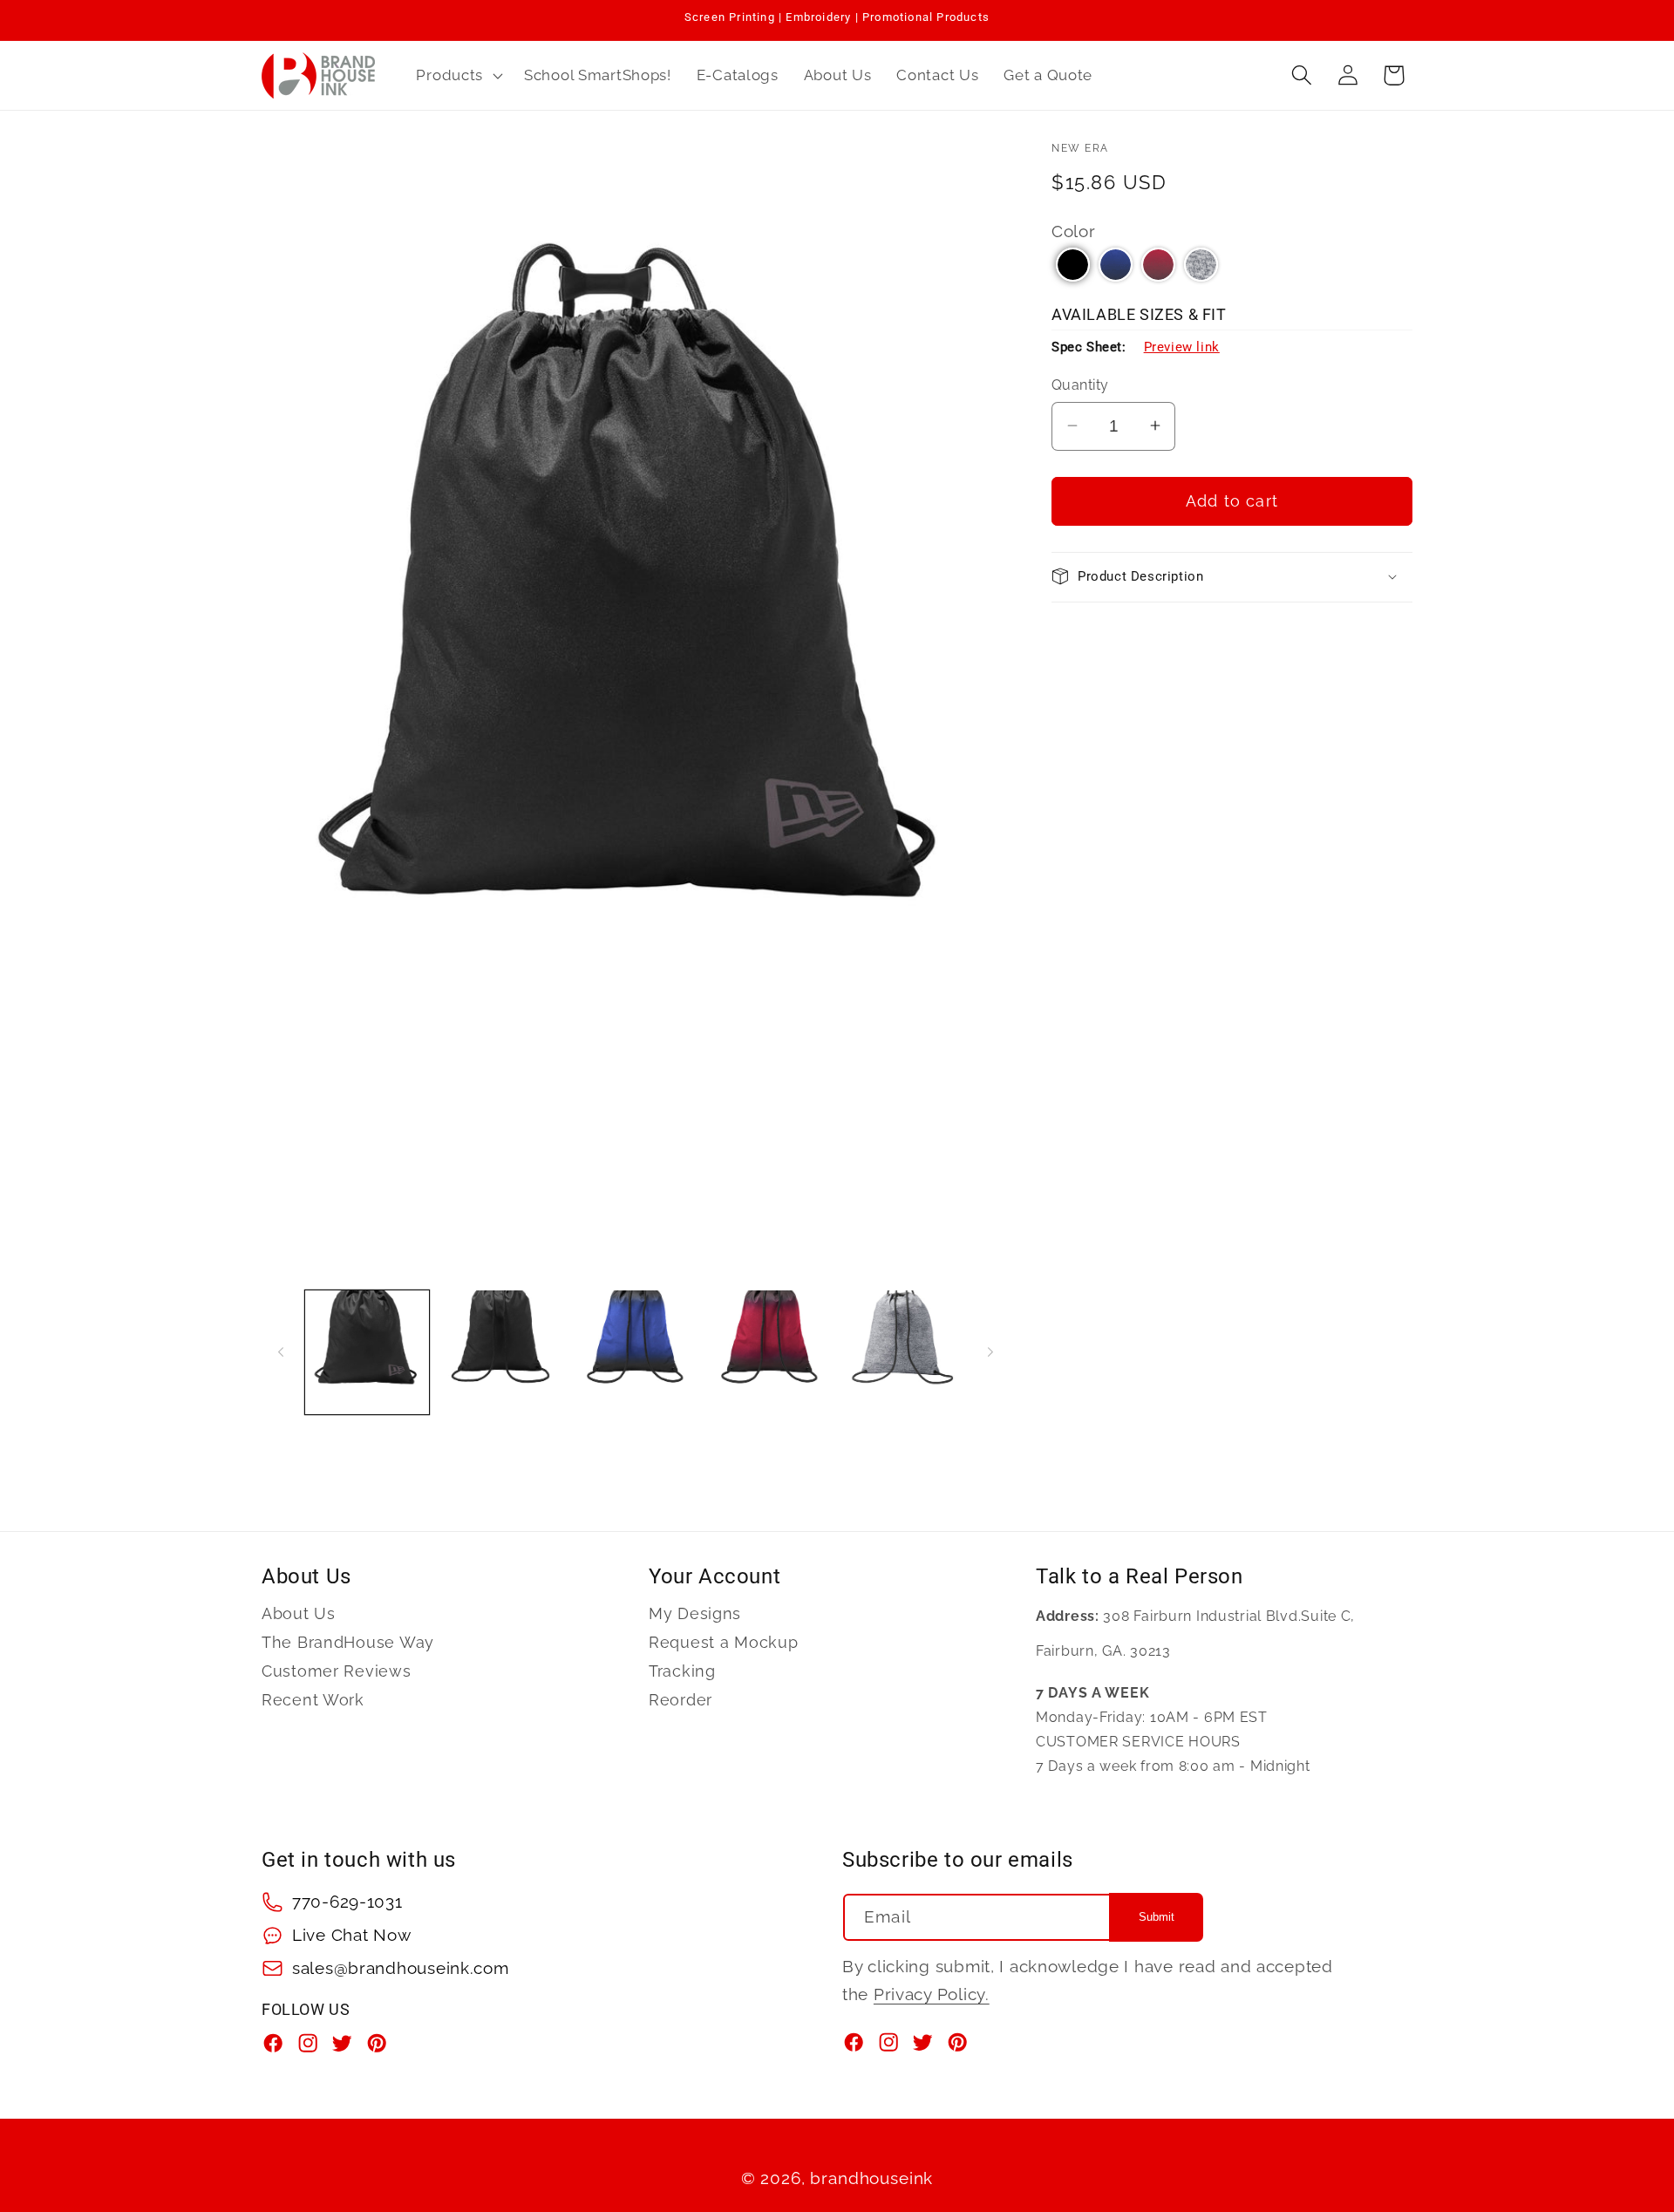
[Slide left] (281, 1352)
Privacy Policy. (932, 1994)
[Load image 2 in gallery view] (501, 1352)
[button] (458, 75)
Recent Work (313, 1700)
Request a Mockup (724, 1642)
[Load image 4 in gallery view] (636, 1352)
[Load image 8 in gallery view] (904, 1352)
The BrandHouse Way (348, 1642)
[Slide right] (990, 1352)
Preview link (1182, 347)
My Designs (695, 1614)
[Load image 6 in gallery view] (770, 1352)
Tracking (682, 1671)
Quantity (1080, 385)
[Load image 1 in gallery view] (367, 1352)
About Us (299, 1614)
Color (1074, 231)
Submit (1157, 1918)
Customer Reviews (337, 1671)
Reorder (680, 1700)
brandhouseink (871, 2178)
